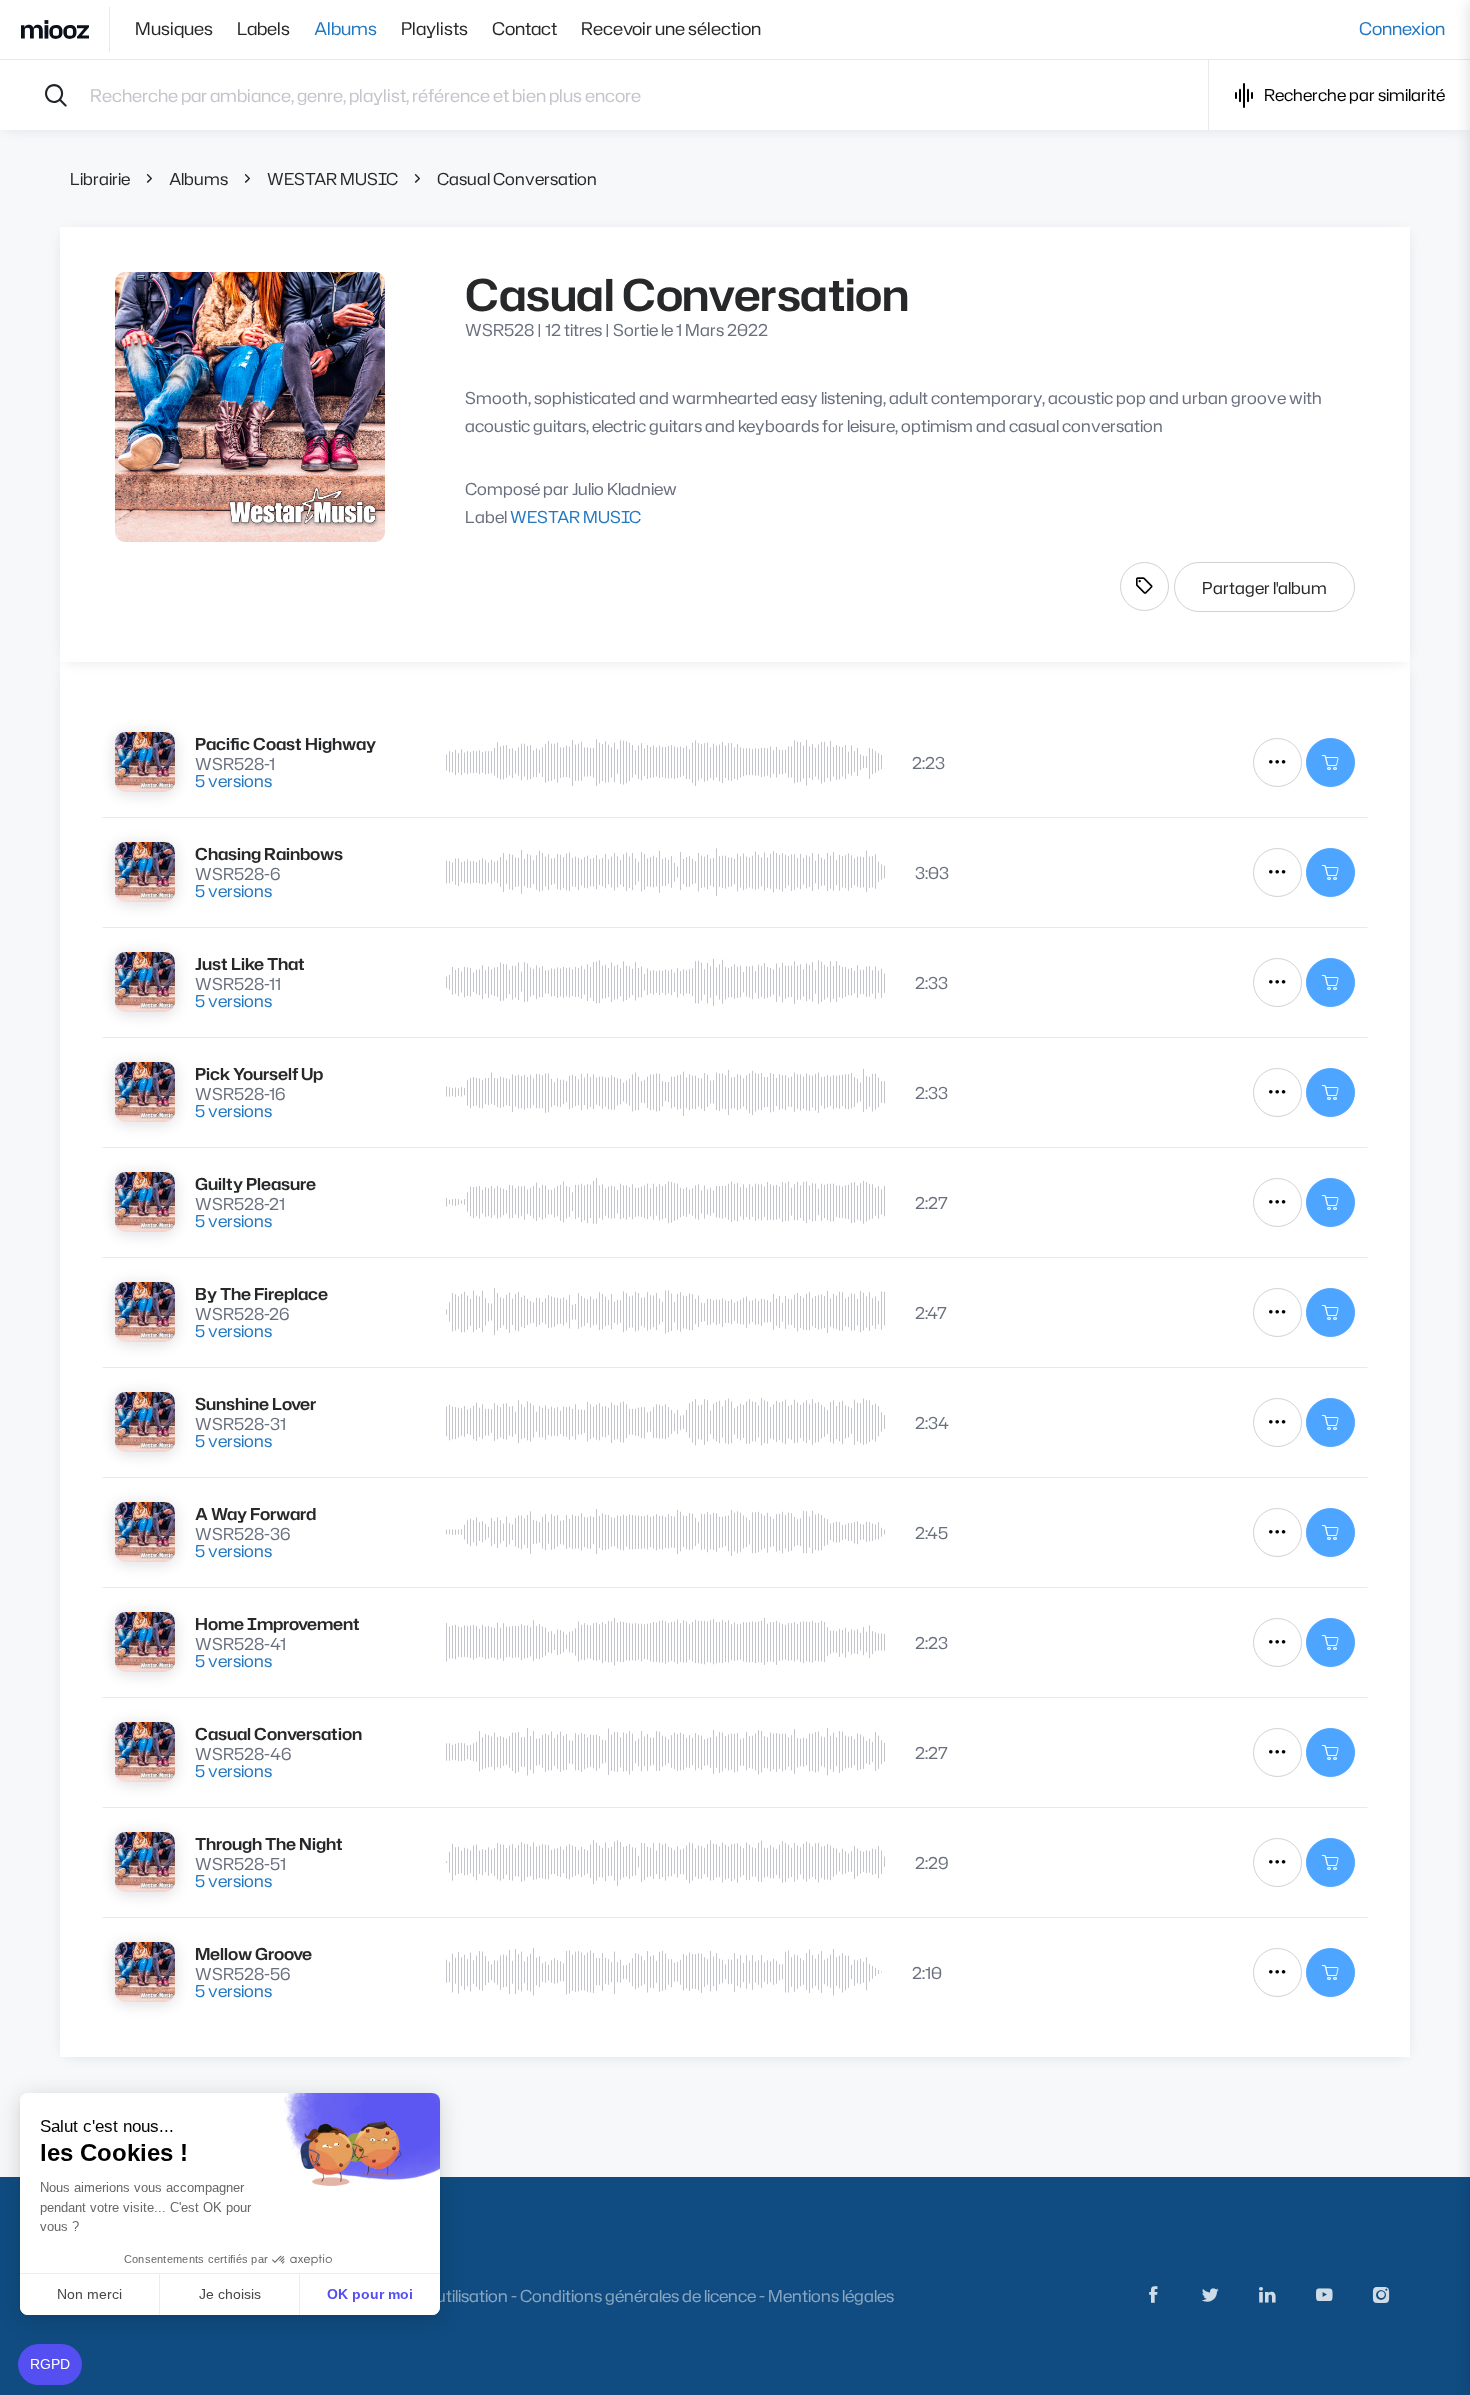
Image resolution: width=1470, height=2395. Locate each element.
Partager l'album (1264, 587)
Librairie (100, 178)
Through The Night (269, 1843)
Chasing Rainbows (269, 853)
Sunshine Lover (255, 1403)
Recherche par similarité (1354, 94)
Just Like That (250, 963)
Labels (263, 29)
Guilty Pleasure (255, 1183)
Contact (524, 29)
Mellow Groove (253, 1953)
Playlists (434, 29)
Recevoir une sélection (671, 29)
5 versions (233, 780)
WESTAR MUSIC (332, 178)
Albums (345, 29)
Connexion (1402, 29)
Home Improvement (277, 1623)
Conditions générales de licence (638, 2295)
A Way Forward (255, 1513)
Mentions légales (831, 2295)
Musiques (174, 29)
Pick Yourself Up (259, 1073)
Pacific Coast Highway (285, 743)
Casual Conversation (517, 178)
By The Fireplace (261, 1293)
